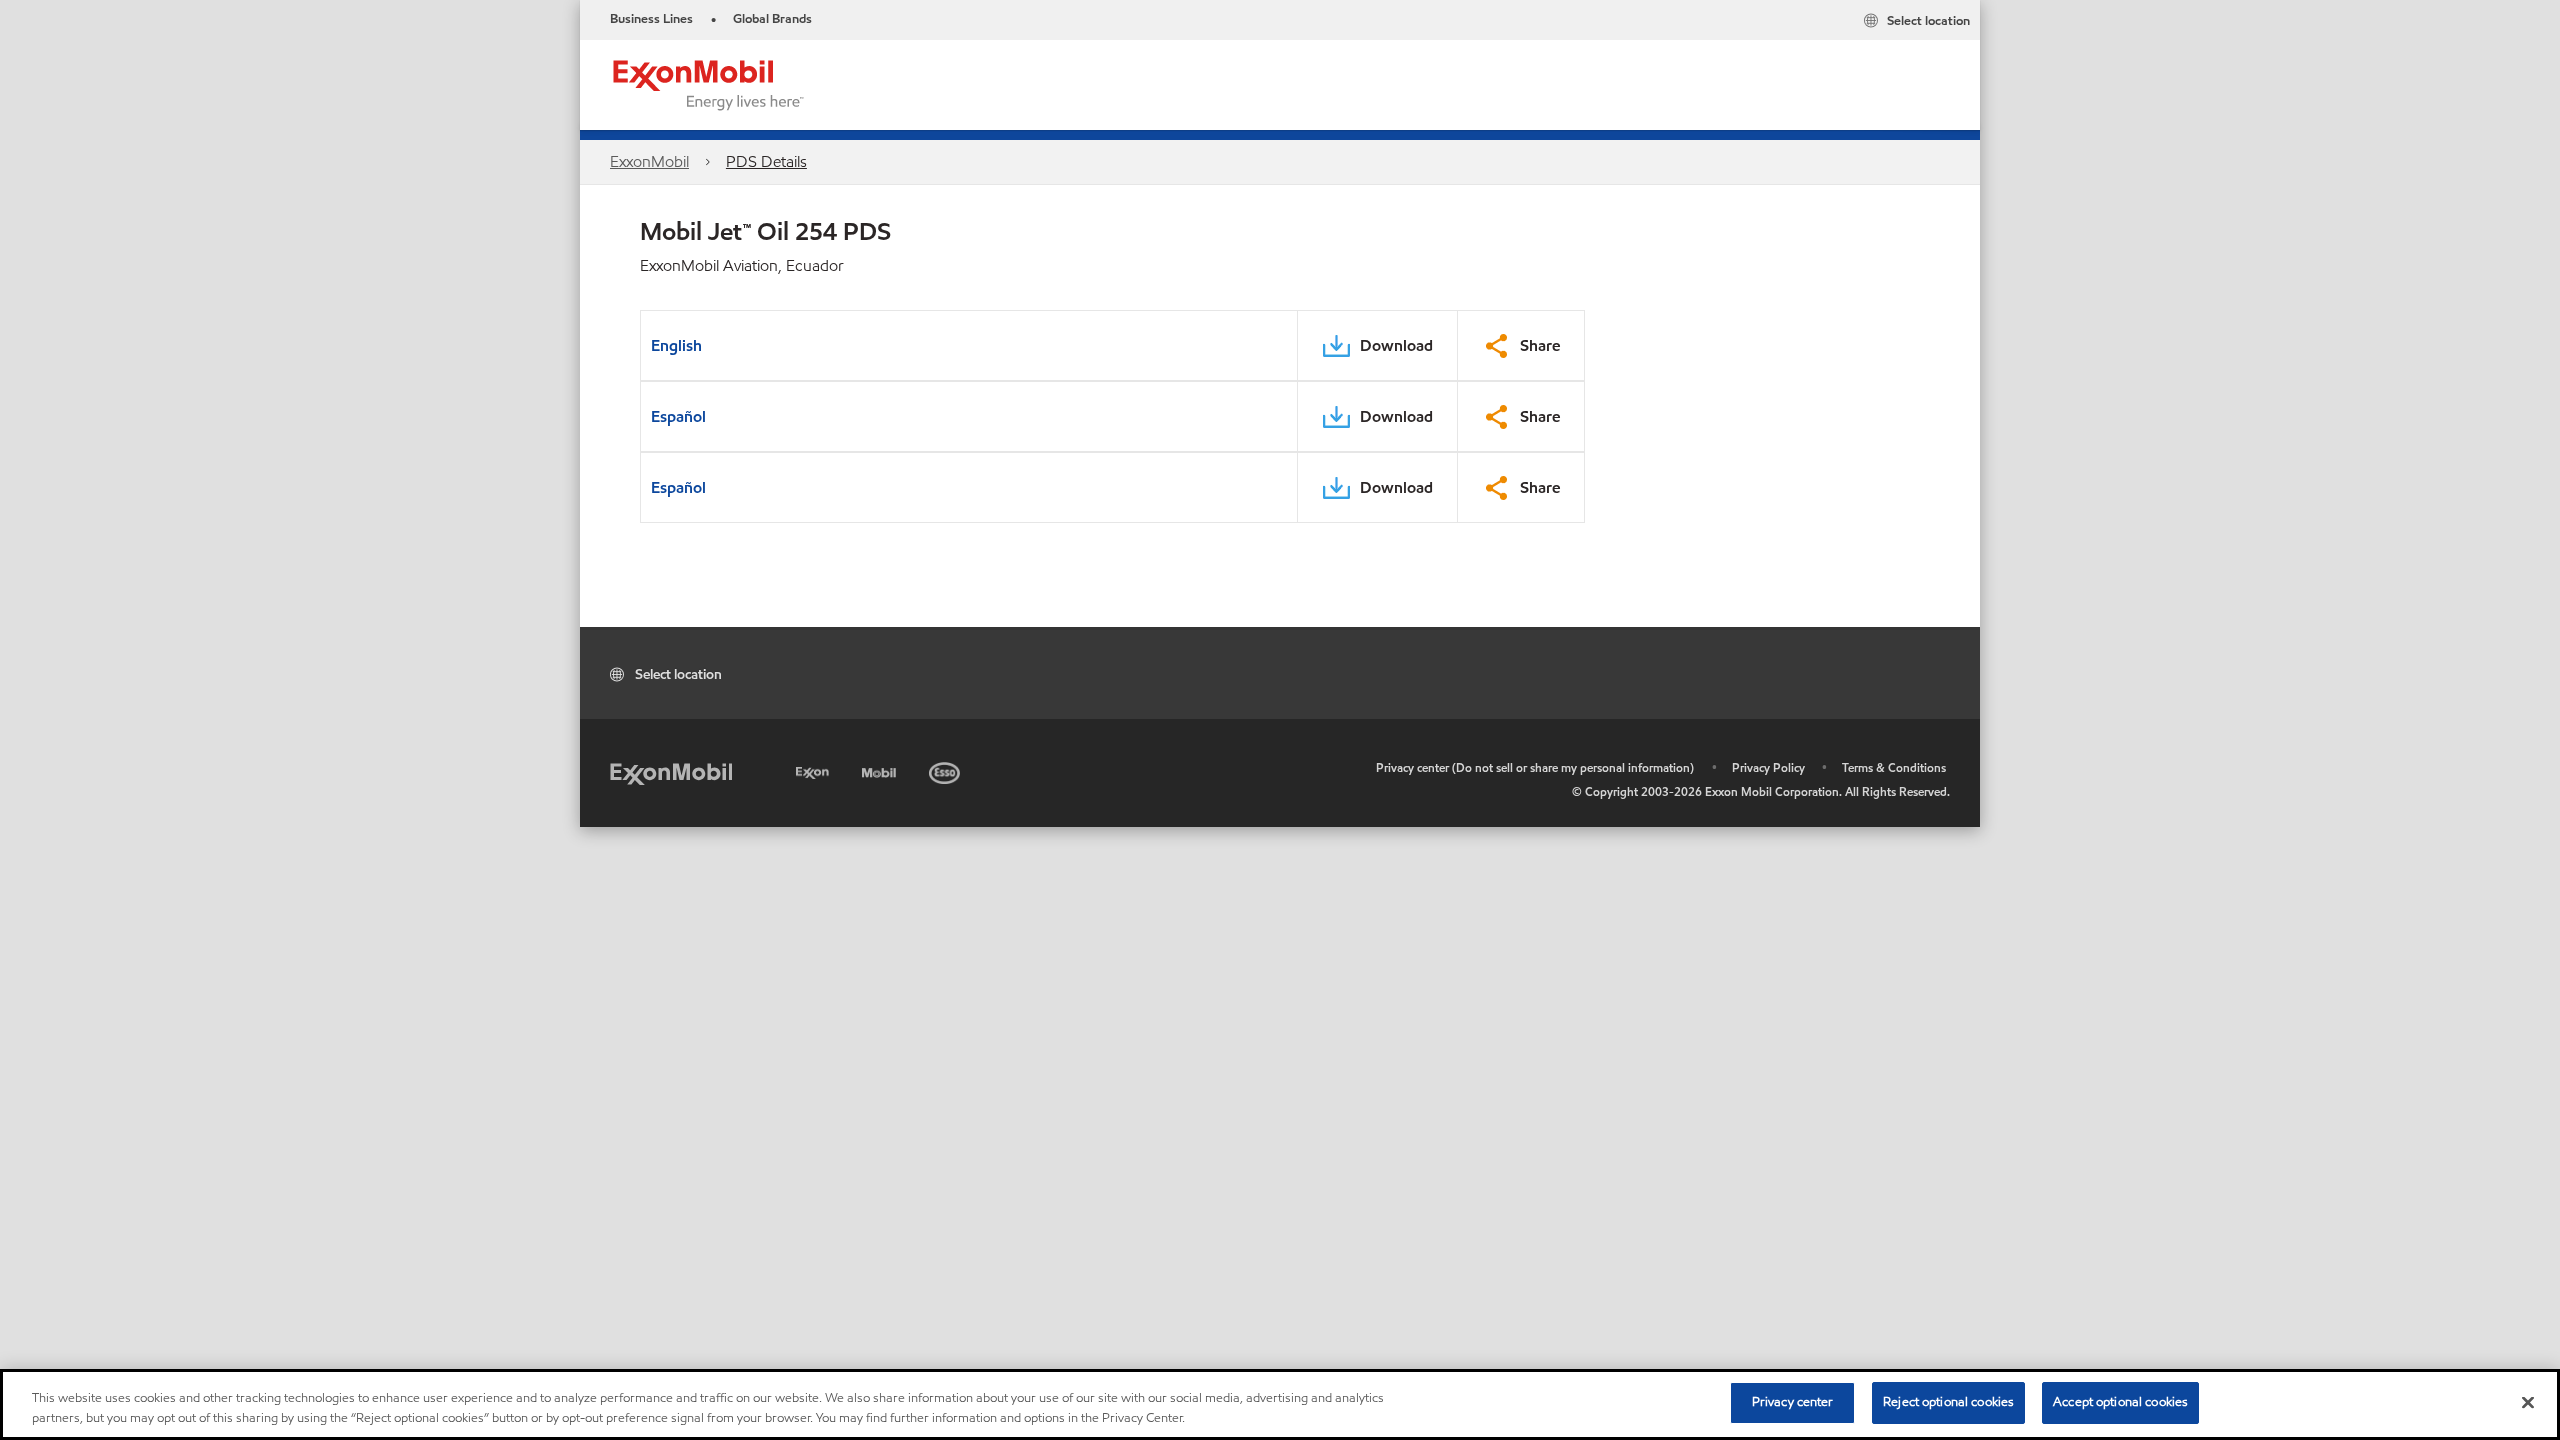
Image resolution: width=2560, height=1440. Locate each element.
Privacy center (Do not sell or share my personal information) (1535, 767)
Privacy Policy (1768, 767)
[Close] (2528, 1402)
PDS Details (766, 161)
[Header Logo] (709, 83)
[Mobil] (881, 769)
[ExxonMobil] (671, 772)
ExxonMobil (649, 161)
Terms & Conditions (1894, 767)
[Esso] (946, 769)
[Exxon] (814, 769)
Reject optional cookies (1948, 1402)
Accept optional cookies (2120, 1402)
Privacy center (1793, 1402)
